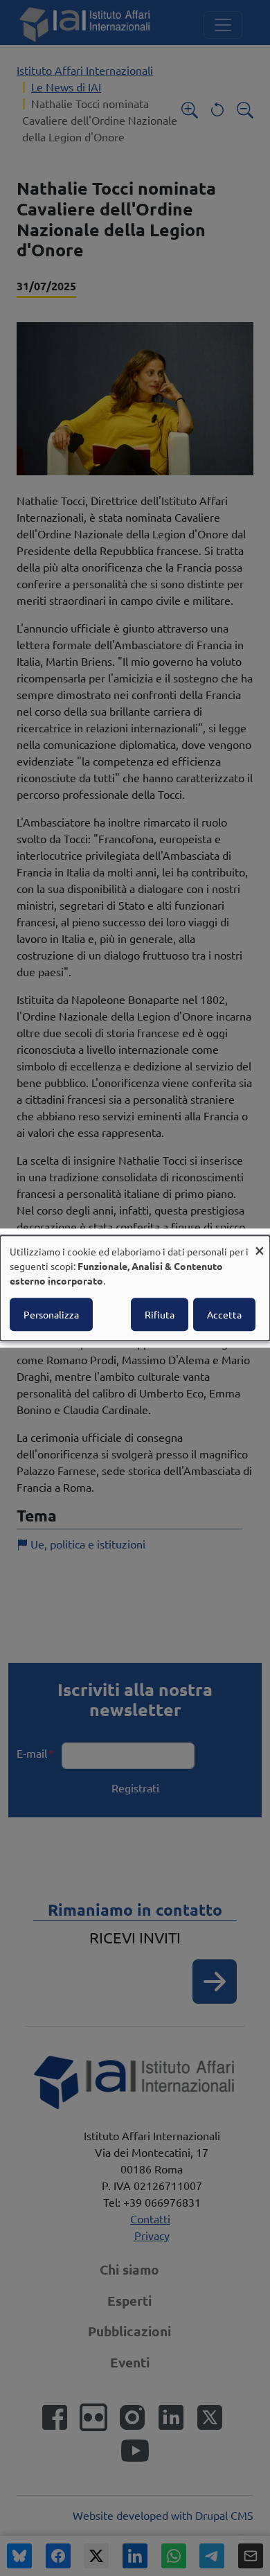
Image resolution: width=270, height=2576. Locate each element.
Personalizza (51, 1314)
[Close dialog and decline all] (260, 1244)
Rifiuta (160, 1314)
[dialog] (135, 1288)
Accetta (224, 1314)
